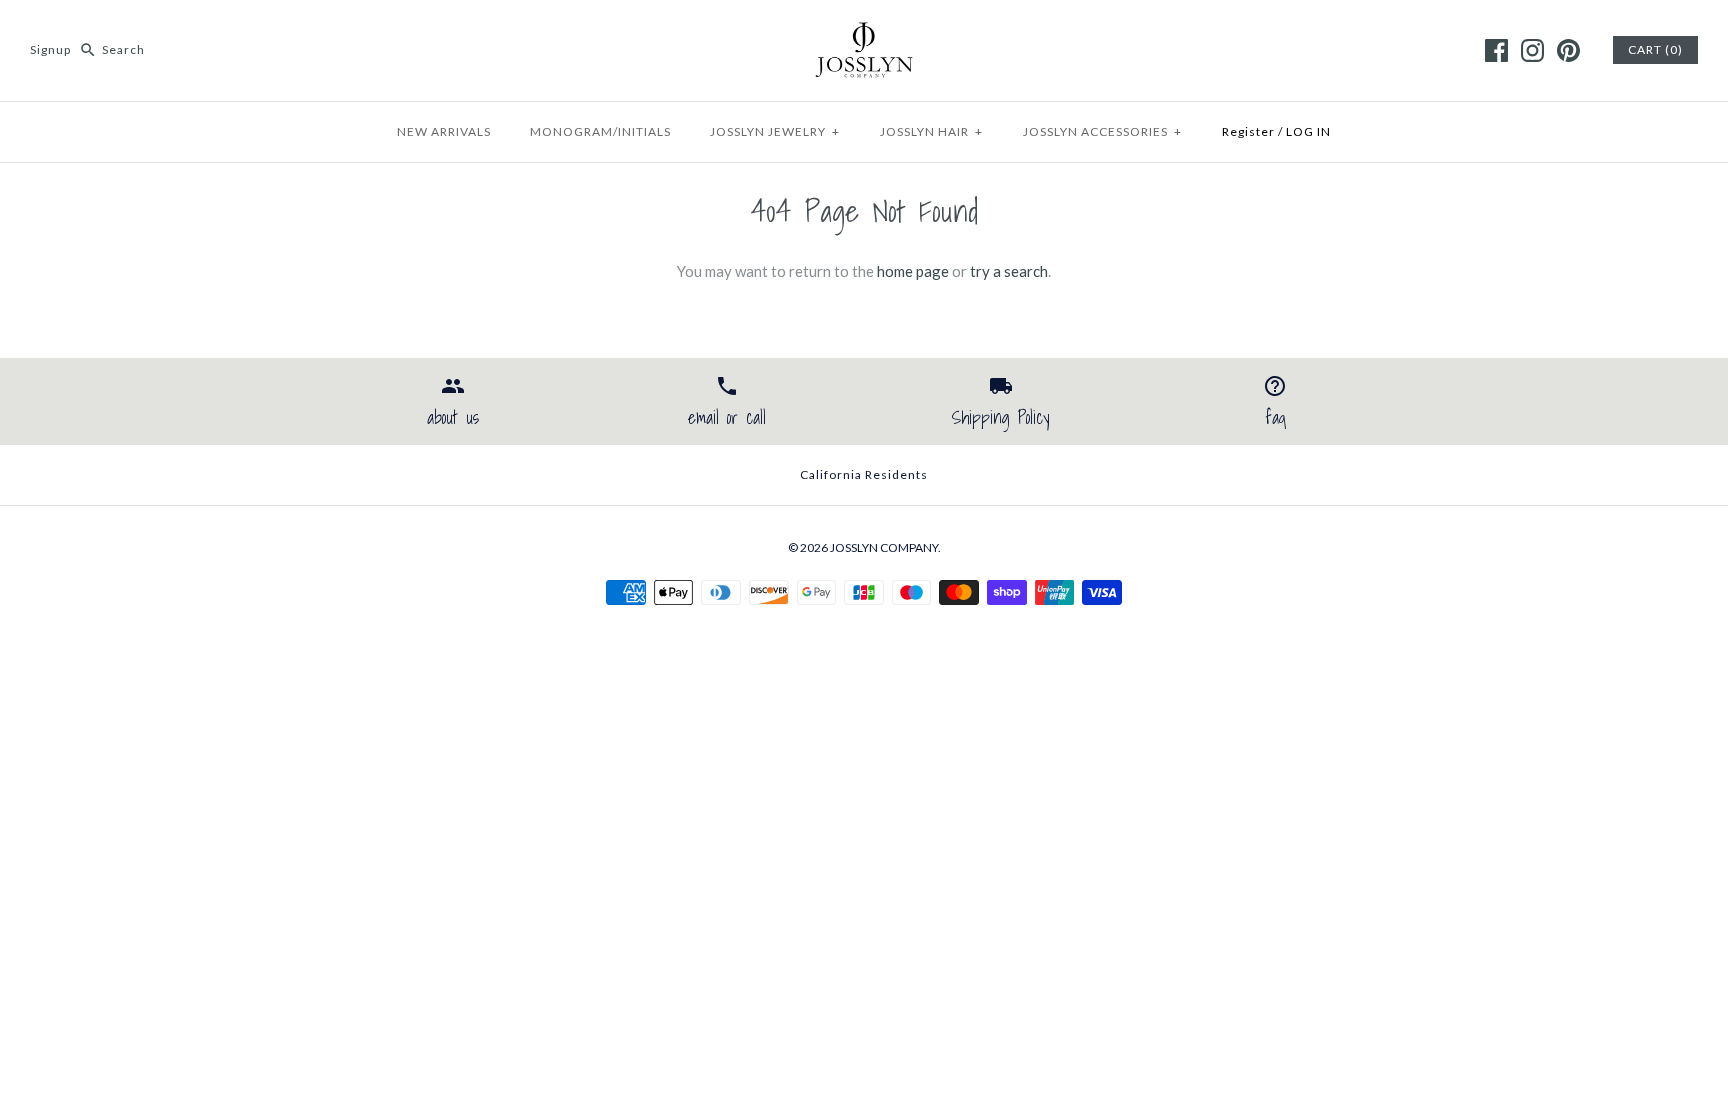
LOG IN (1308, 131)
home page (913, 271)
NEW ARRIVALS (444, 131)
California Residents (864, 474)
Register (1248, 131)
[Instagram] (1532, 50)
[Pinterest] (1568, 50)
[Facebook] (1496, 50)
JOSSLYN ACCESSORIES (1102, 131)
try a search (1009, 271)
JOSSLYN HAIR (931, 131)
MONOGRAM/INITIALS (600, 131)
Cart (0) (1655, 49)
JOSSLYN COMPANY (884, 547)
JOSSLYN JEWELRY (775, 131)
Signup (50, 49)
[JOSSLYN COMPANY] (864, 32)
